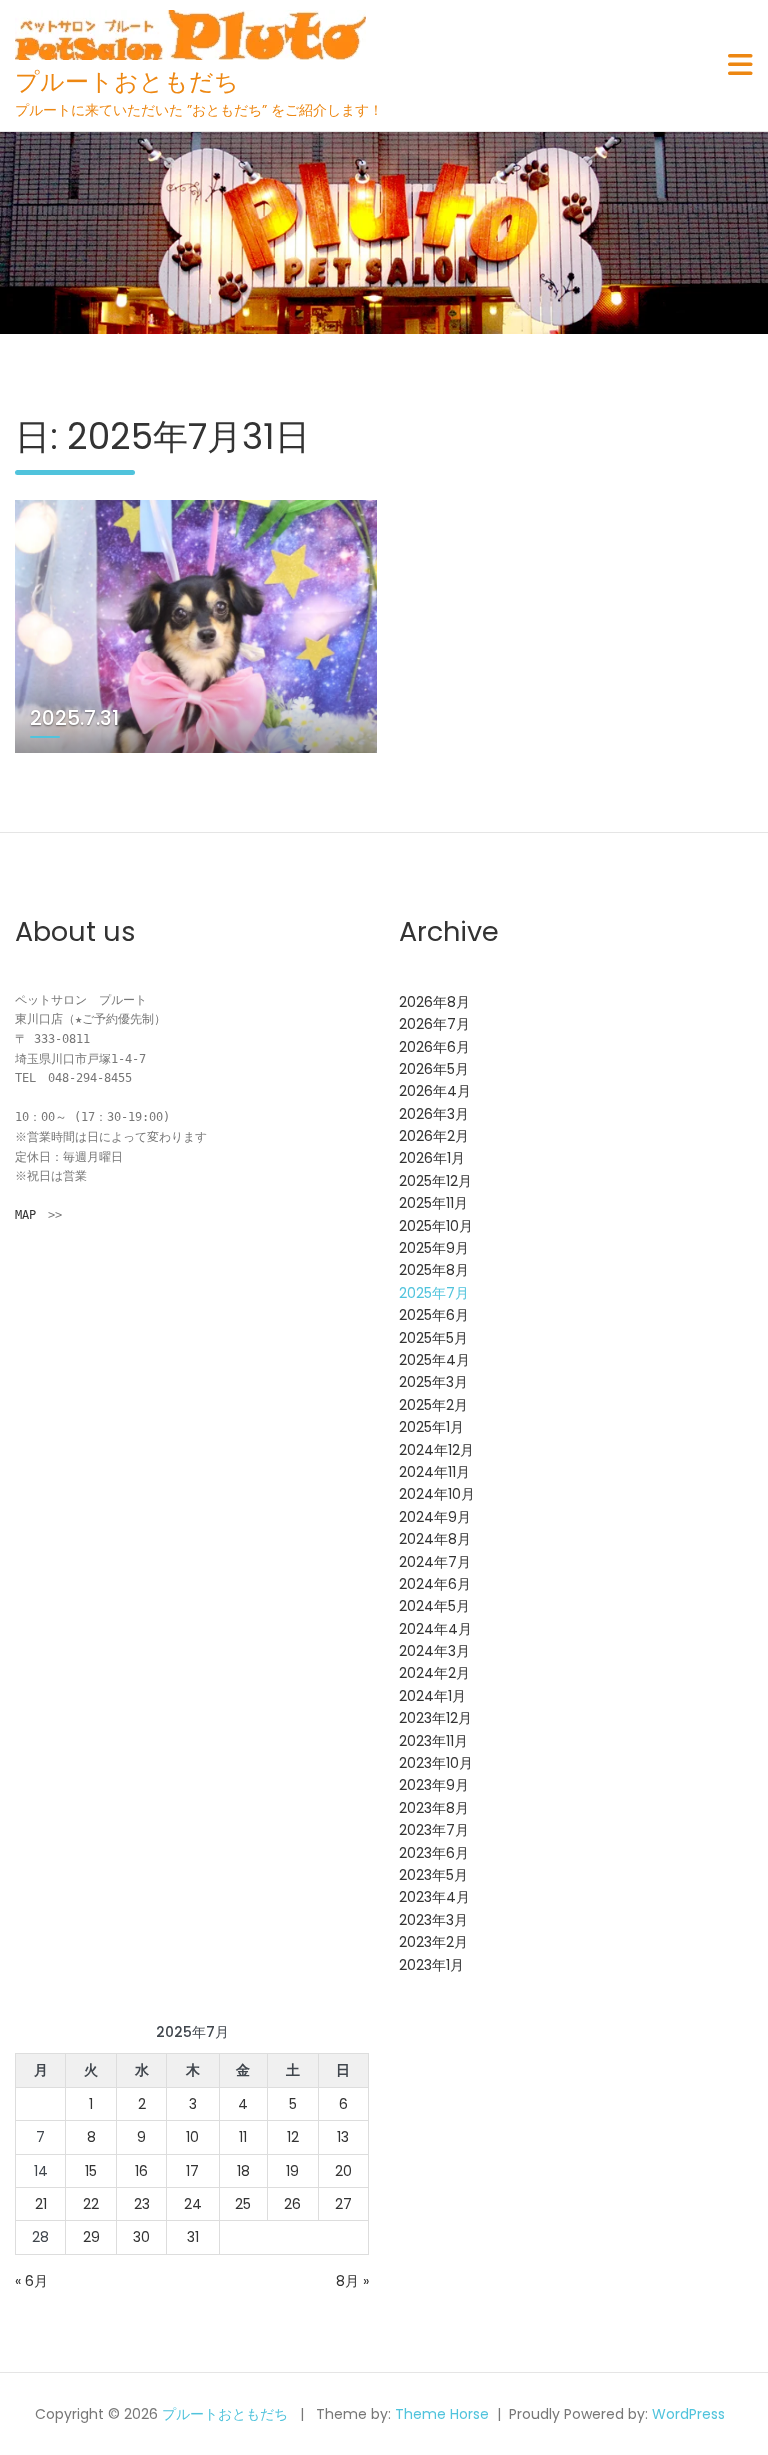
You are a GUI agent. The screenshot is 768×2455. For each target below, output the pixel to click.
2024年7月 (435, 1562)
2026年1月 (432, 1158)
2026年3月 (434, 1114)
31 (193, 2237)
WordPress (688, 2414)
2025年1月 (431, 1427)
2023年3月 (433, 1920)
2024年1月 (432, 1696)
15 (91, 2171)
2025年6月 (434, 1315)
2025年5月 (433, 1338)
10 (192, 2137)
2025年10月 (436, 1226)
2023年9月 (434, 1785)
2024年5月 (434, 1606)
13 (343, 2137)
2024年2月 (434, 1673)
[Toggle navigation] (740, 65)
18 (243, 2171)
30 (141, 2237)
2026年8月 (434, 1002)
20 (343, 2171)
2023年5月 (433, 1875)
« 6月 (31, 2281)
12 (293, 2137)
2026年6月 (434, 1047)
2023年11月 (433, 1741)
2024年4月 (435, 1629)
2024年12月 (436, 1450)
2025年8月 (434, 1270)
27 (343, 2204)
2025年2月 (433, 1405)
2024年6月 (435, 1584)
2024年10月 (437, 1494)
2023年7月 (434, 1830)
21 (41, 2204)
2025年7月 (434, 1293)
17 (192, 2171)
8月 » (352, 2281)
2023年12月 (435, 1718)
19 (292, 2171)
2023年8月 (434, 1808)
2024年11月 (434, 1472)
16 (141, 2171)
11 (243, 2137)
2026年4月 (435, 1091)
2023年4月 (434, 1897)
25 (243, 2204)
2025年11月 (433, 1203)
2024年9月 (435, 1517)
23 (142, 2204)
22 (91, 2204)
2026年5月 (434, 1069)
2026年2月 (434, 1136)
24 (193, 2204)
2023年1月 (431, 1965)
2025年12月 (435, 1181)
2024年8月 (435, 1539)
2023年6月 (434, 1853)
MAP (25, 1215)
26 (292, 2204)
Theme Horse (442, 2414)
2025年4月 (434, 1360)
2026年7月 (434, 1024)
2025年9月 (434, 1248)
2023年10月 (436, 1763)
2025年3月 (433, 1382)
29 (91, 2237)
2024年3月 (434, 1651)
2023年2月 (433, 1942)
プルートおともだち (127, 81)
